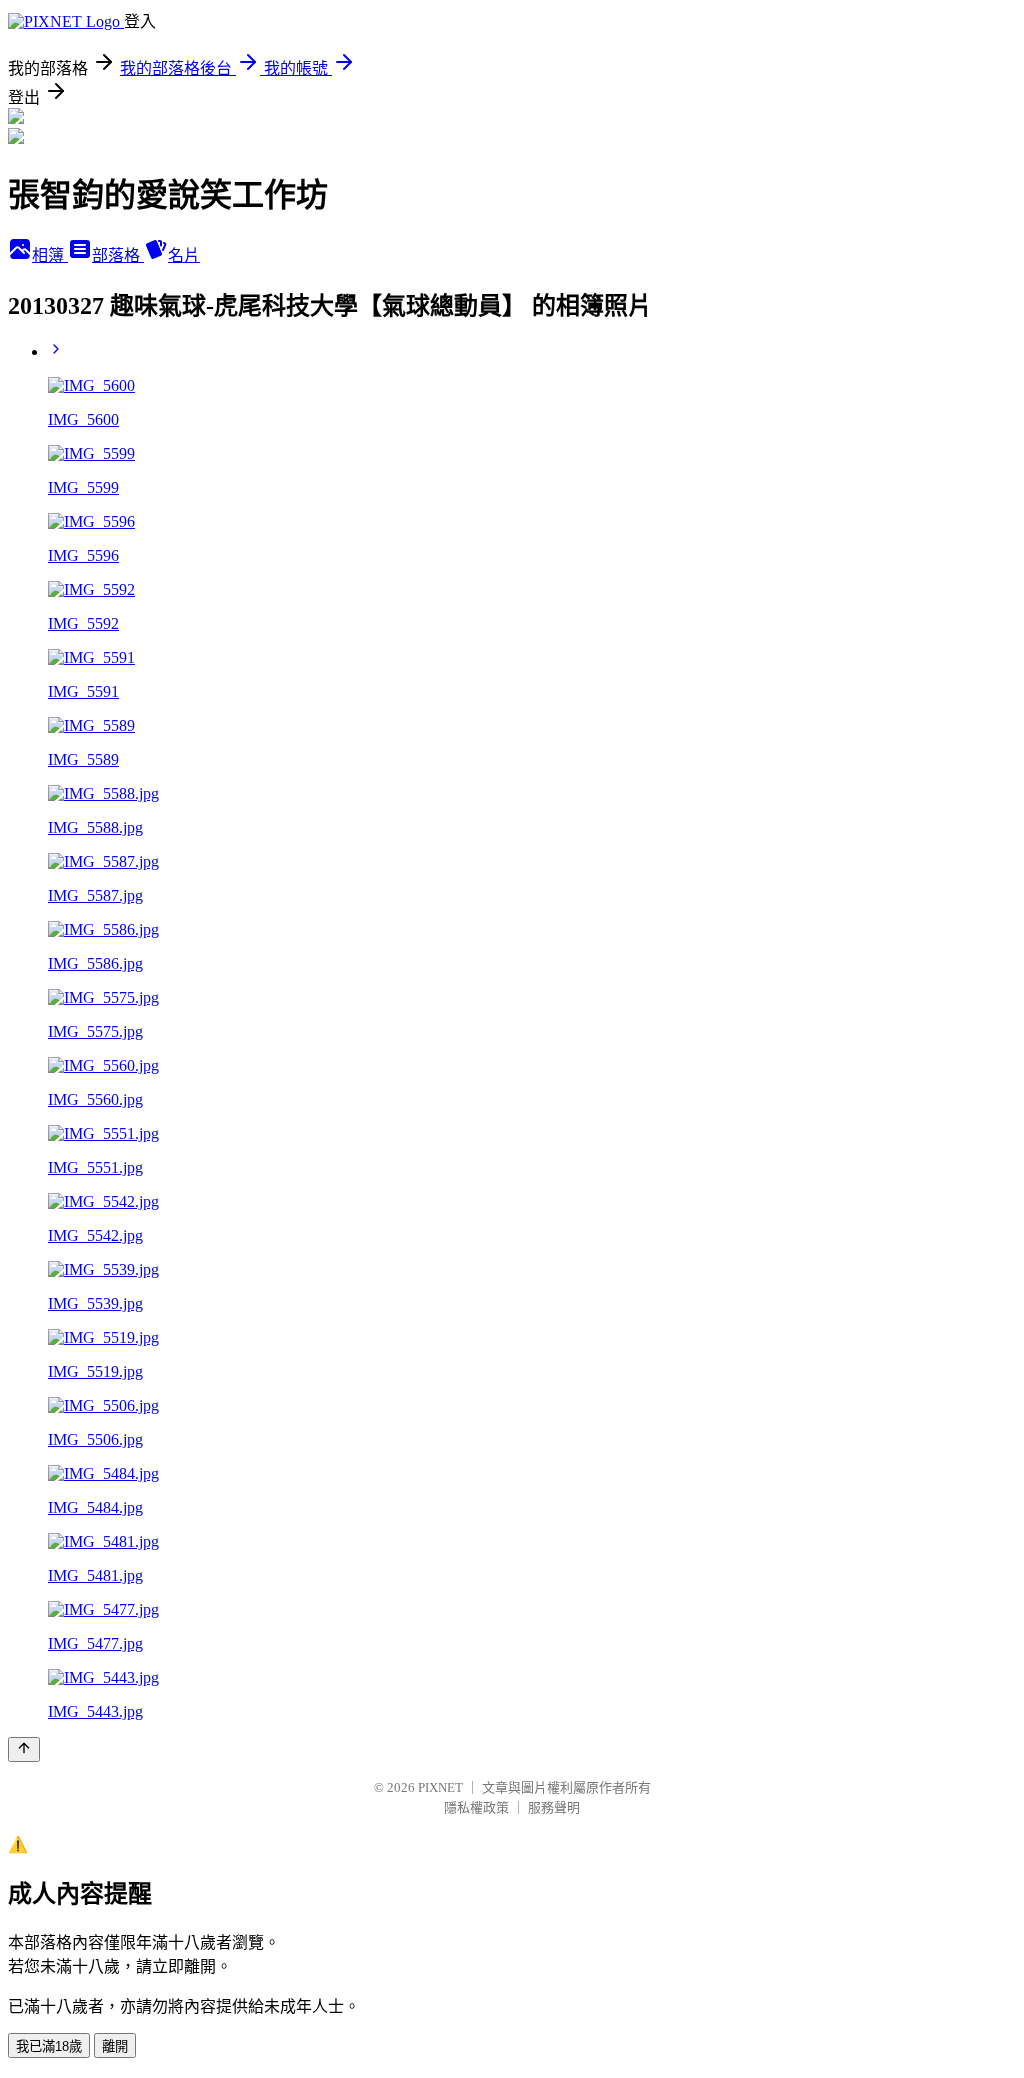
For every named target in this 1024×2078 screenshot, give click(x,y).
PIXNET (440, 1787)
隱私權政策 (476, 1807)
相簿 (50, 255)
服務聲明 (554, 1807)
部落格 (118, 255)
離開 (115, 2046)
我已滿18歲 (49, 2046)
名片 (184, 255)
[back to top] (24, 1749)
